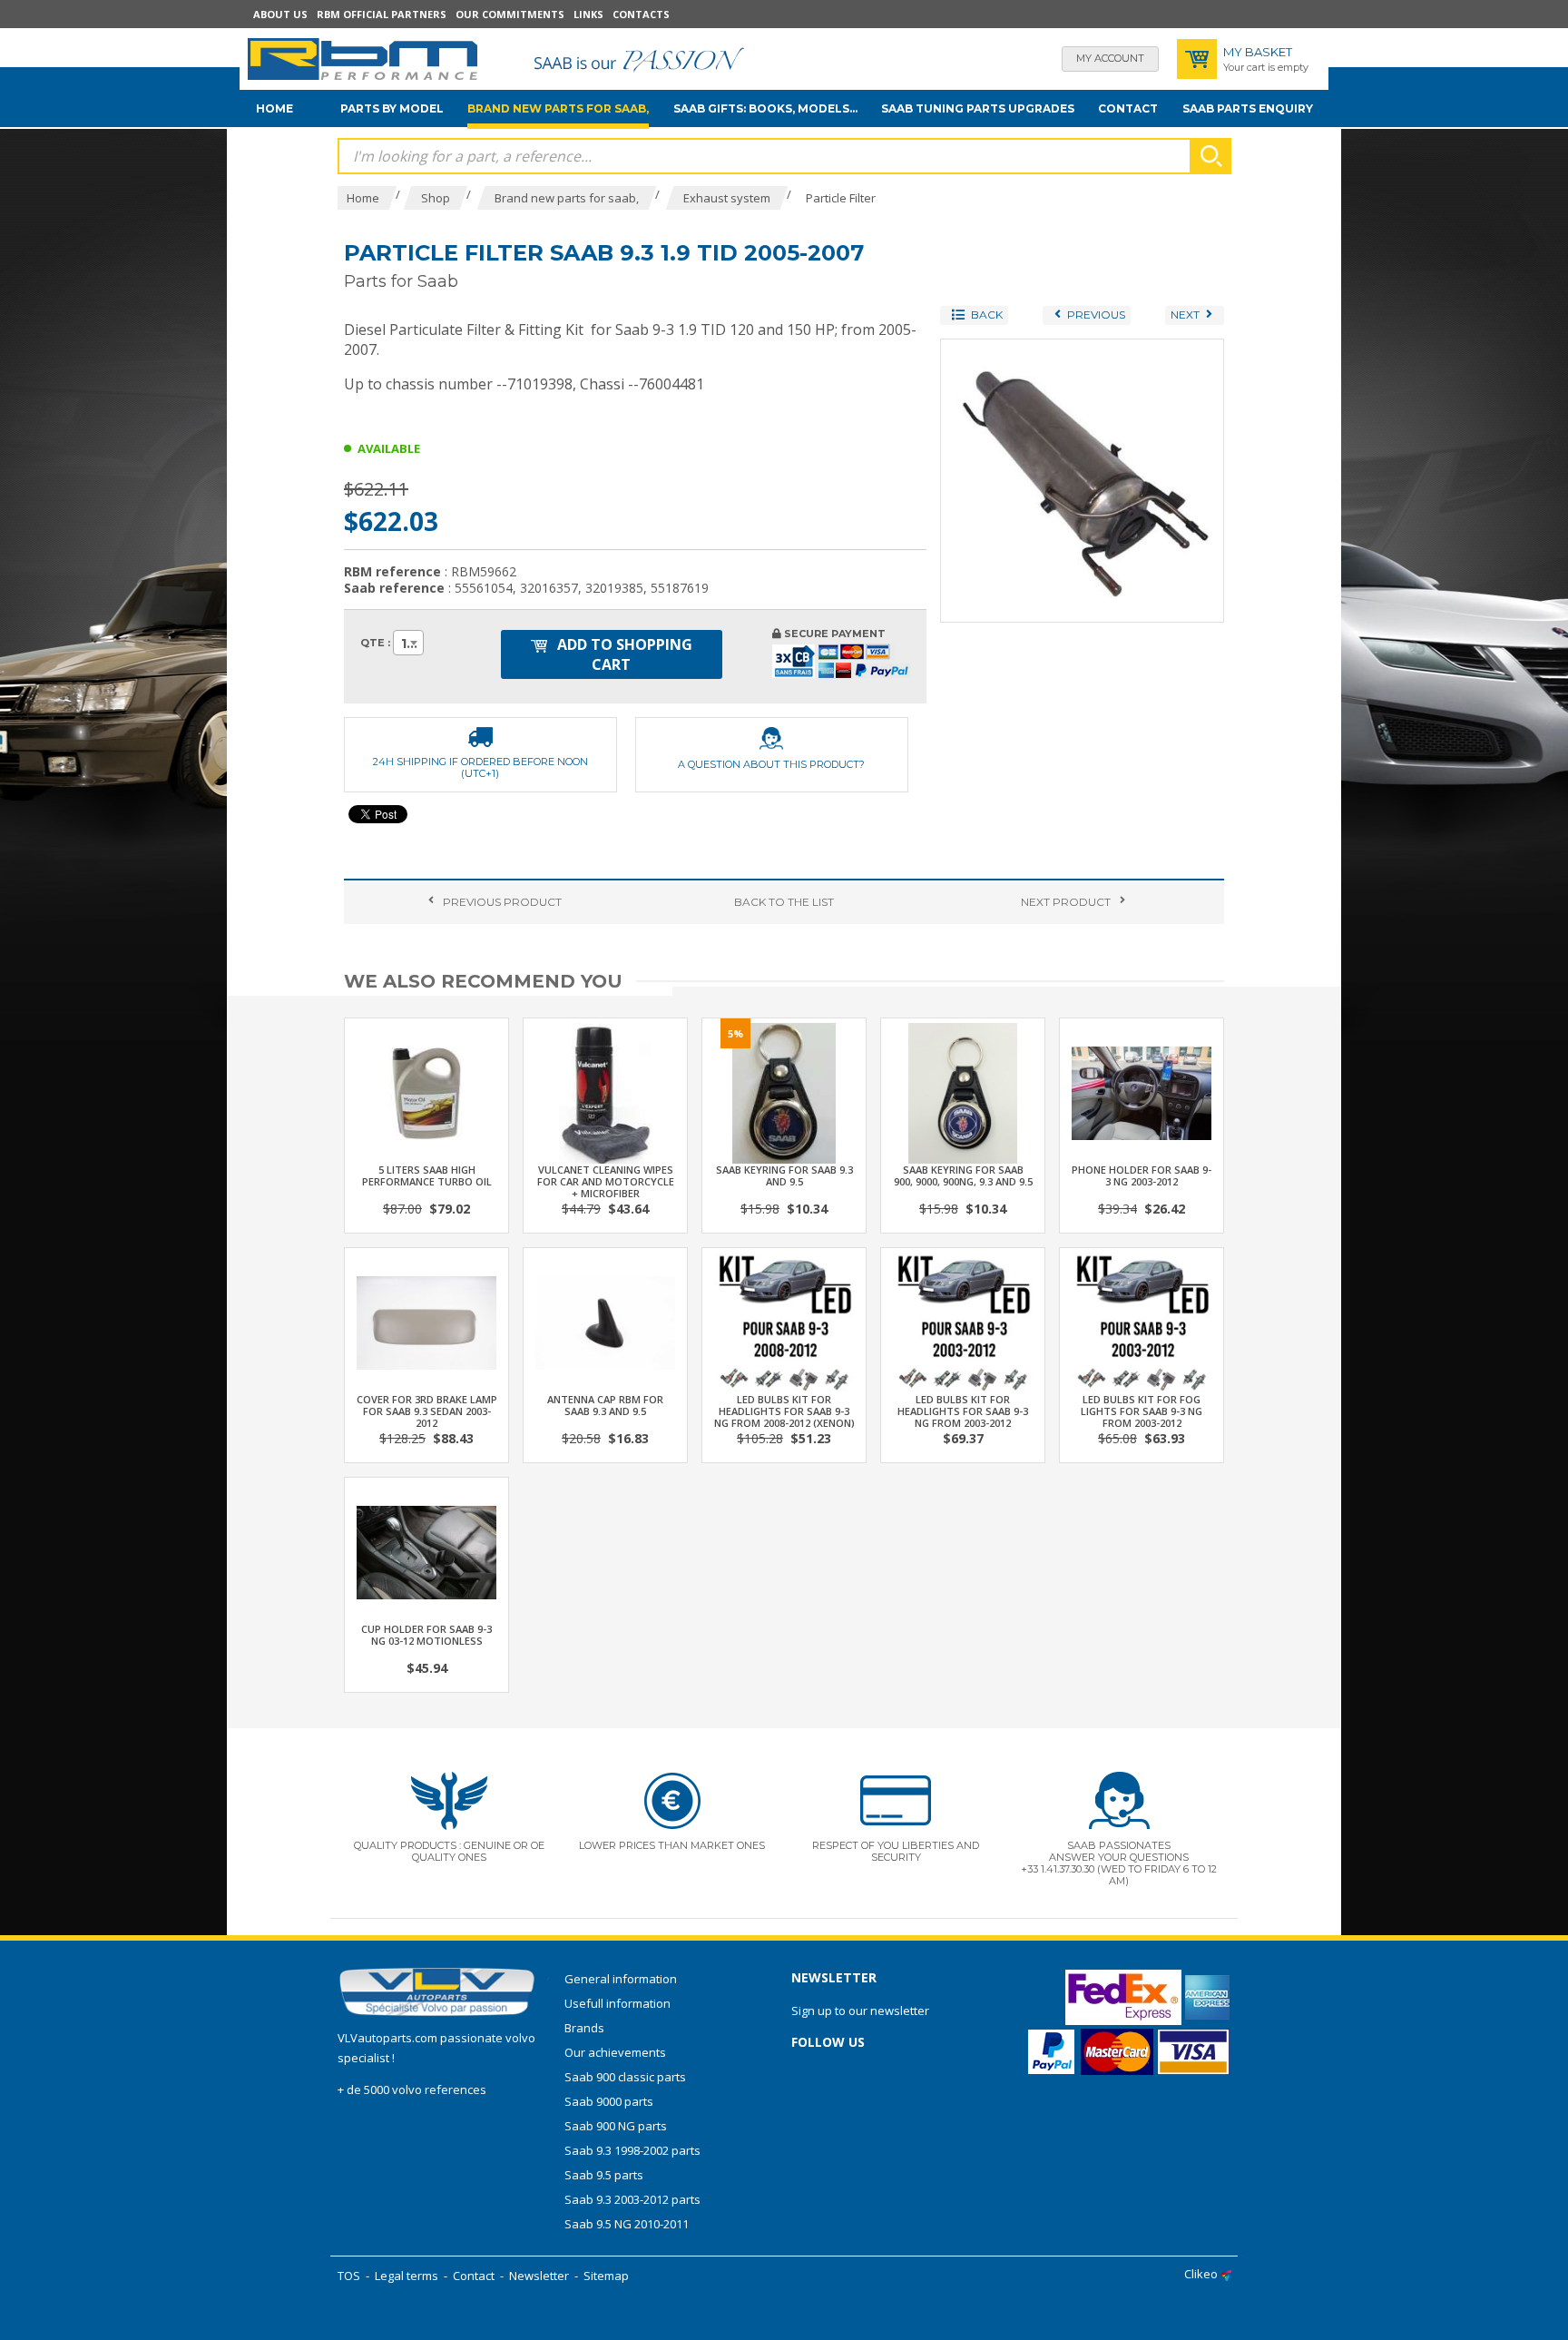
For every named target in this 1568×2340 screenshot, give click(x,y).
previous (502, 902)
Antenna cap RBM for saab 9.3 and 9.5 (605, 1405)
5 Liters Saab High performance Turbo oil (427, 1175)
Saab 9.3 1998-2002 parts (632, 2150)
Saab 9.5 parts (604, 2175)
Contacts (641, 14)
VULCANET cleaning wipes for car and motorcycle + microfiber (606, 1181)
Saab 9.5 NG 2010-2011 (627, 2224)
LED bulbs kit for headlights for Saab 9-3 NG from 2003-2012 (963, 1411)
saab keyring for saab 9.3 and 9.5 (784, 1175)
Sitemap (606, 2276)
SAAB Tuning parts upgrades (978, 108)
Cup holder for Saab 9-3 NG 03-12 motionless (426, 1635)
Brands (584, 2028)
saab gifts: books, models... (765, 108)
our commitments (510, 14)
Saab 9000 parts (609, 2101)
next (1066, 902)
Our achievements (615, 2052)
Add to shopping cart (623, 654)
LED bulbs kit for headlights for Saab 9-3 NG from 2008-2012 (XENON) (784, 1411)
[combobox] (408, 643)
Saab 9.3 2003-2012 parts (632, 2199)
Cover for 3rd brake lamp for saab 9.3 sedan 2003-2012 (427, 1411)
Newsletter (539, 2276)
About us (280, 14)
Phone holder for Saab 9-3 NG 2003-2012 (1142, 1175)
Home (274, 108)
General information (621, 1979)
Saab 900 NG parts (616, 2126)
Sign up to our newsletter (860, 2011)
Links (588, 14)
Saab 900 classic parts (625, 2077)
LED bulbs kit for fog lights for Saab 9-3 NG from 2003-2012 (1142, 1411)
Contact (1128, 108)
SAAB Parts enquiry (1248, 108)
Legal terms (407, 2276)
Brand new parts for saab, (558, 108)
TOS (349, 2276)
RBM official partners (382, 14)
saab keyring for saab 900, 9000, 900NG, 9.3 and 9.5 (963, 1175)
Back (784, 902)
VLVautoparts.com (387, 2038)
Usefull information (617, 2003)
